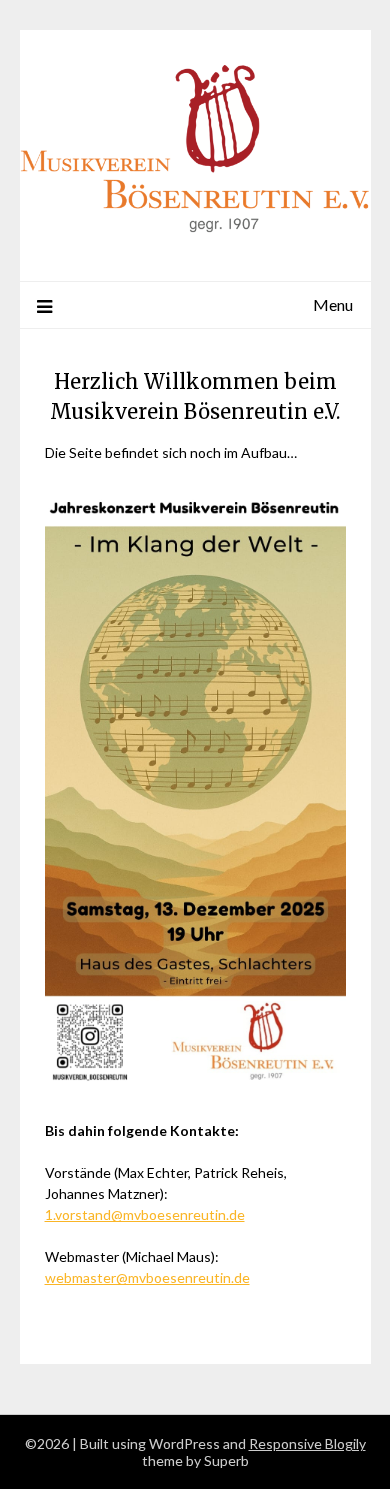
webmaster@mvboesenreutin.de (147, 1277)
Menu (333, 304)
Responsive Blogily (307, 1443)
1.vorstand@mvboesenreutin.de (145, 1214)
